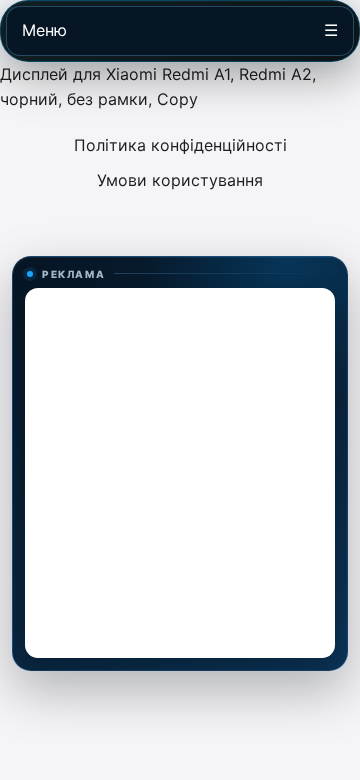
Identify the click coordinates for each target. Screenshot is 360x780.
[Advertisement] (180, 473)
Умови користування (180, 180)
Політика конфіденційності (180, 145)
